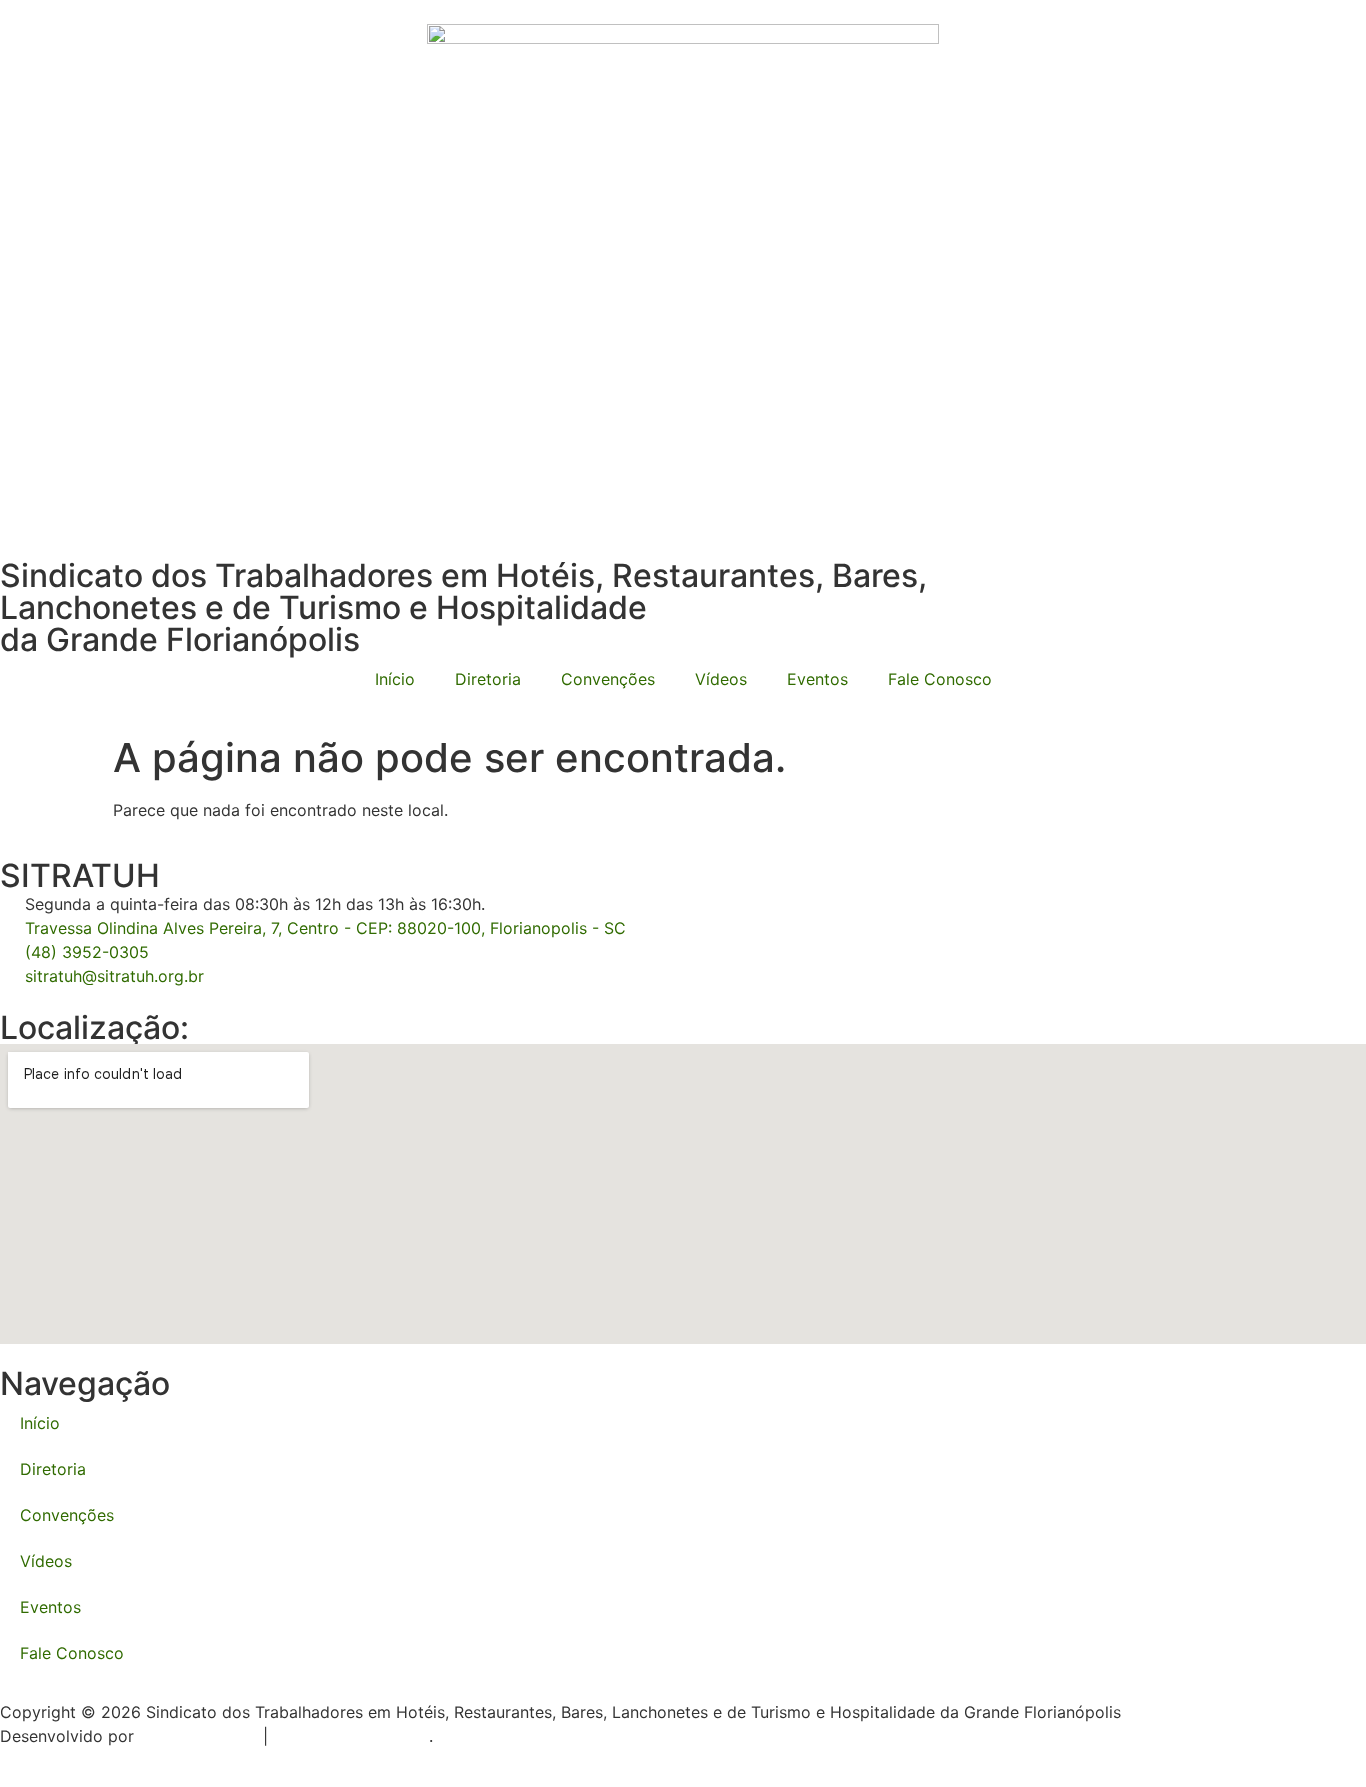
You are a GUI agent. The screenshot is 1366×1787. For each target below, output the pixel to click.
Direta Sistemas (198, 1736)
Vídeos (721, 679)
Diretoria (488, 679)
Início (395, 679)
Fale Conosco (940, 679)
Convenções (608, 679)
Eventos (817, 679)
